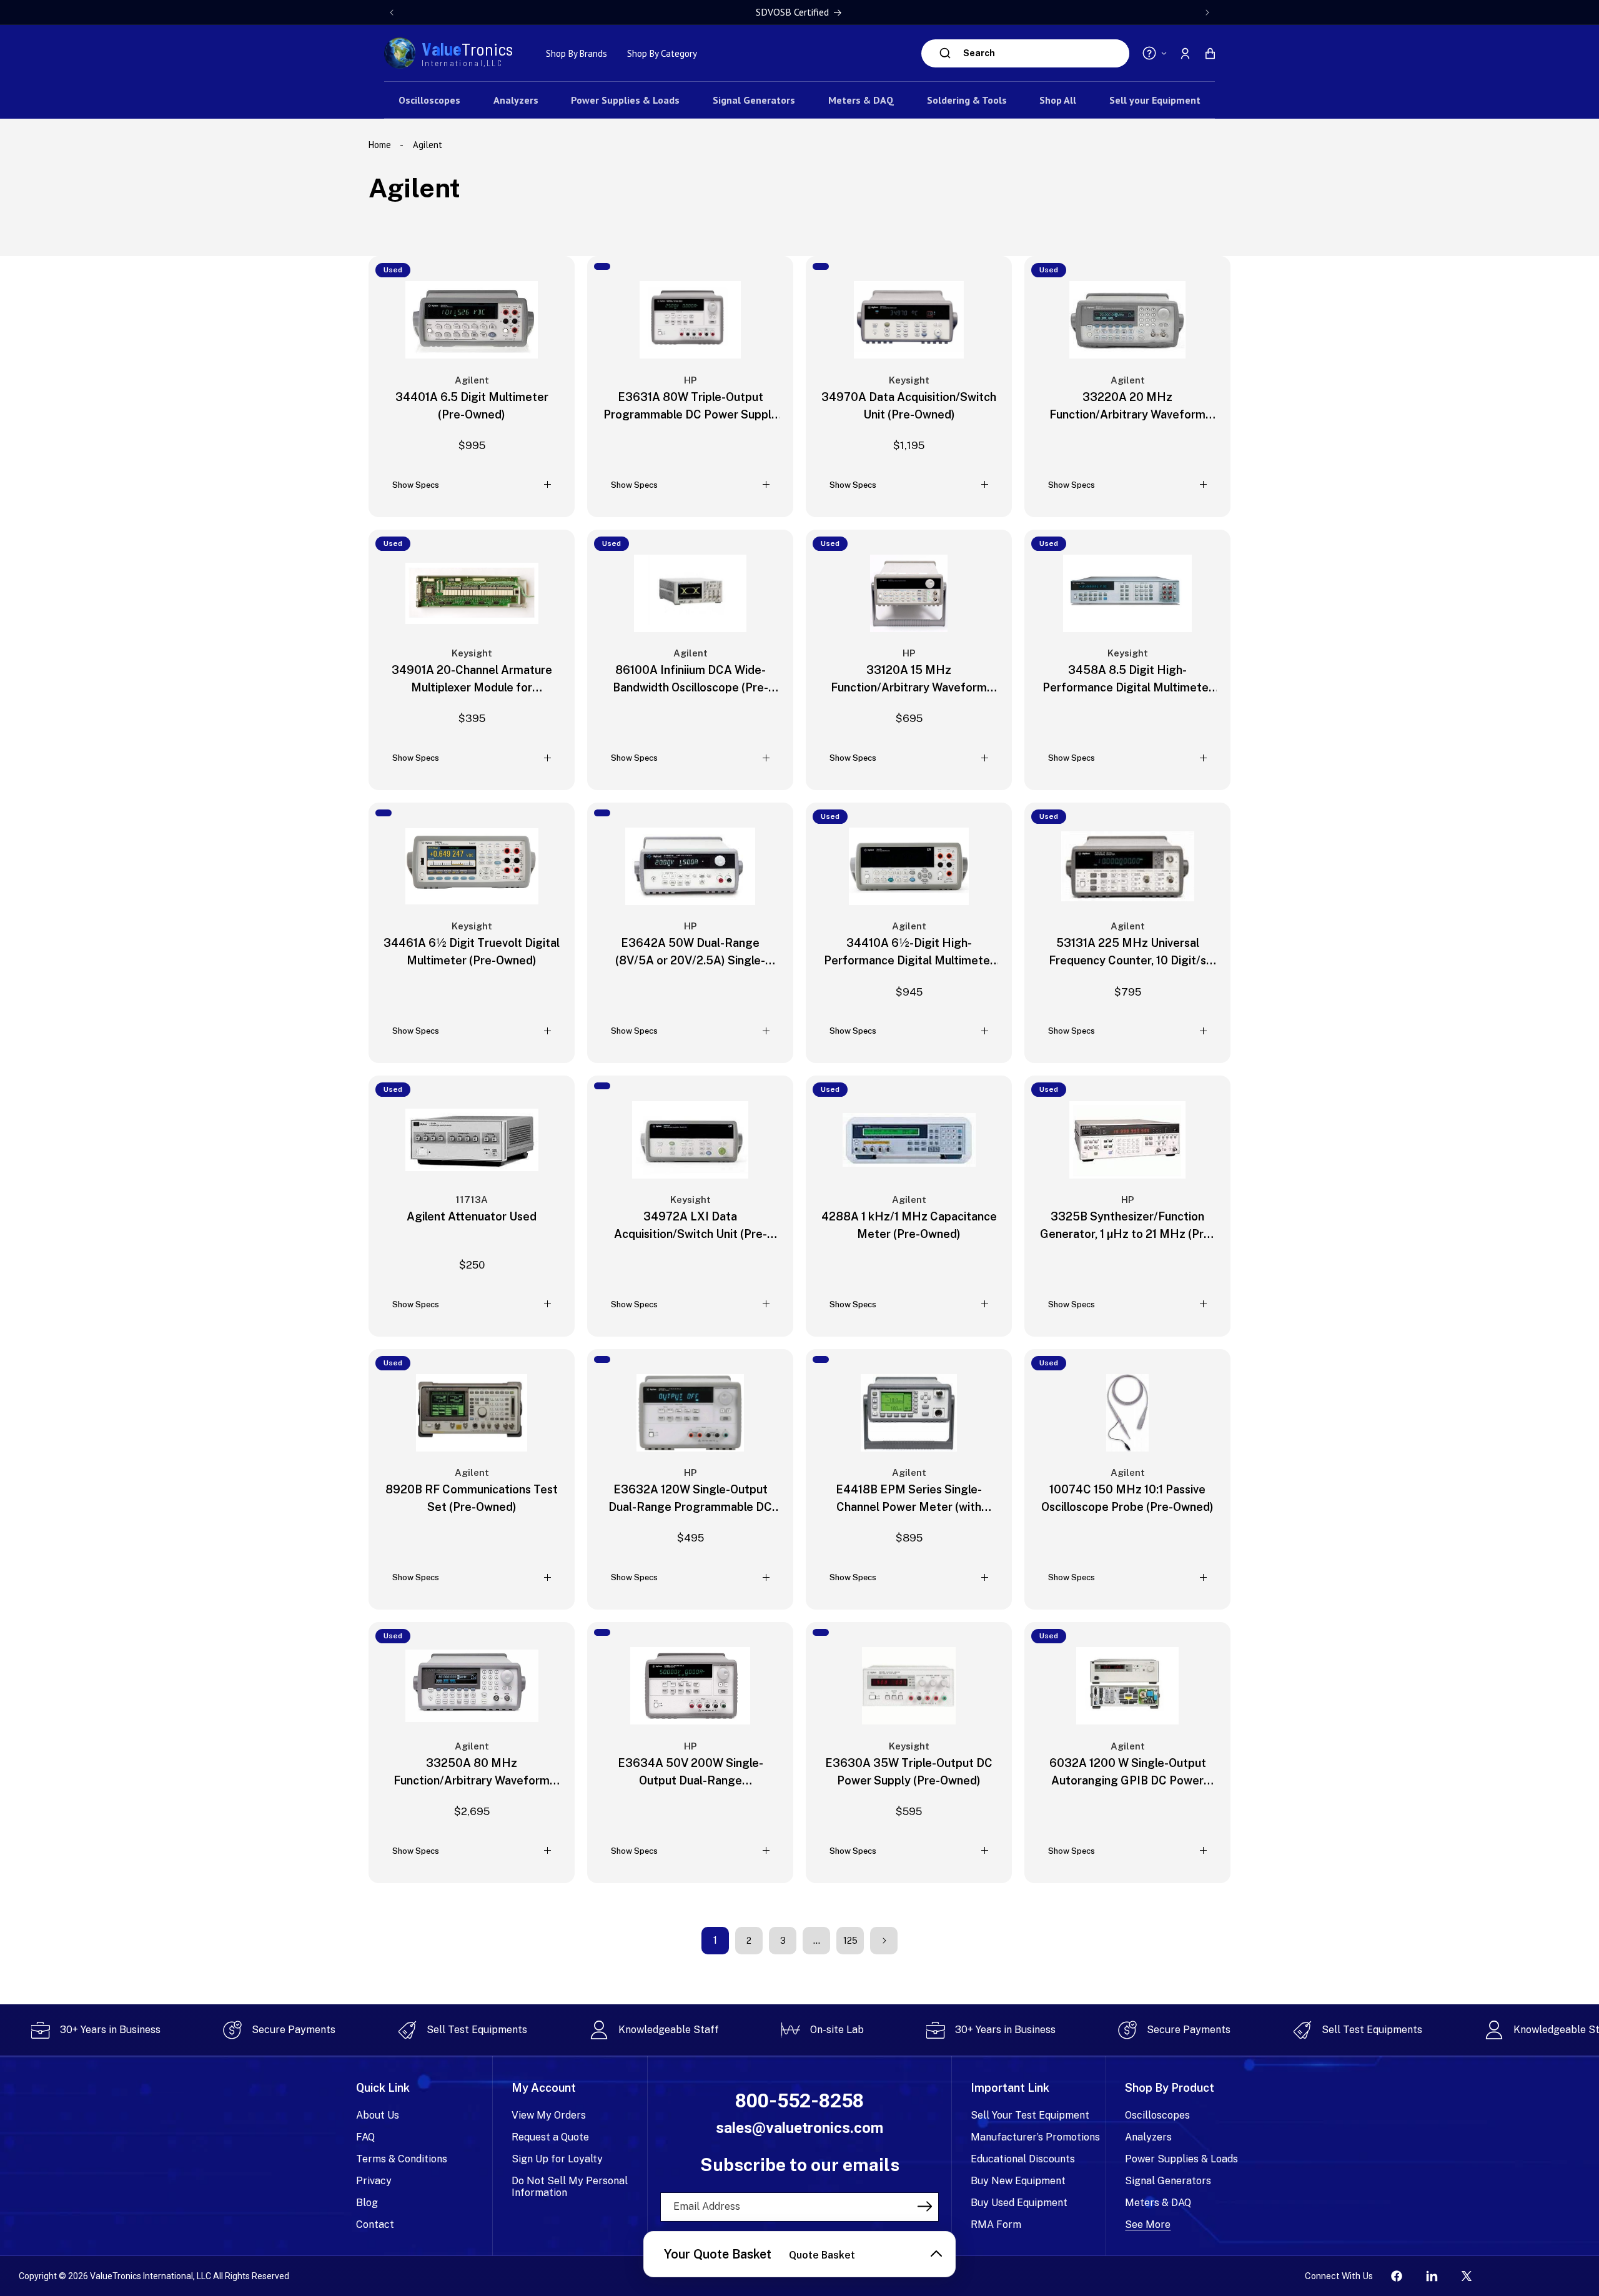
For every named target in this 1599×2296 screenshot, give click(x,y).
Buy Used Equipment (1019, 2203)
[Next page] (884, 1941)
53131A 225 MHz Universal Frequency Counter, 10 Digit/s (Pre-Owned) (1127, 953)
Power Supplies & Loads (1181, 2159)
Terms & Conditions (402, 2159)
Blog (367, 2203)
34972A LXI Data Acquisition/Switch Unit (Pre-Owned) (691, 1226)
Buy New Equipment (1018, 2181)
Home (381, 145)
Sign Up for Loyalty (557, 2159)
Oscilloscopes (1157, 2115)
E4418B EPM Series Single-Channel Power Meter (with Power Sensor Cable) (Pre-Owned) (909, 1499)
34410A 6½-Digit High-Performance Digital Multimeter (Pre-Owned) (909, 953)
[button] (1210, 53)
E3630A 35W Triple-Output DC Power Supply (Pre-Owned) (909, 1772)
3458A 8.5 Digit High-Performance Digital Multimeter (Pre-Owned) (1128, 680)
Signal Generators (1168, 2181)
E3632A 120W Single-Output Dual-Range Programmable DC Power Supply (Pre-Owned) (690, 1499)
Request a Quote (550, 2137)
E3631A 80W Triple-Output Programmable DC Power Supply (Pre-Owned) (691, 407)
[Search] (945, 53)
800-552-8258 (799, 2101)
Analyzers (1148, 2137)
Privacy (374, 2181)
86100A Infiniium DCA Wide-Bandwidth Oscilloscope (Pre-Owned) (691, 680)
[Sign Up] (925, 2206)
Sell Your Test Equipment (1030, 2115)
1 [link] (715, 1940)
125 (850, 1941)
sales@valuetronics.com (799, 2128)
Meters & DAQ (1158, 2203)
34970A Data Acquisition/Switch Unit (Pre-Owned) (909, 406)
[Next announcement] (1207, 12)
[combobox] (1043, 53)
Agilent (428, 145)
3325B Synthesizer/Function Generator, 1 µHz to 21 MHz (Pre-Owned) (1127, 1226)
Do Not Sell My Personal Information (570, 2187)
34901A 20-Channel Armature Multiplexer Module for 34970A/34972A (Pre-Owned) (472, 680)
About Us (378, 2115)
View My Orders (549, 2115)
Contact (375, 2224)
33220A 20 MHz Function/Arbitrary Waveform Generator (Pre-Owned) (1127, 407)
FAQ (365, 2137)
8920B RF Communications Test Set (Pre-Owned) (472, 1498)
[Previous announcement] (392, 12)
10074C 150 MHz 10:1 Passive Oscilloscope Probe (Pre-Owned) (1127, 1498)
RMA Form (996, 2224)
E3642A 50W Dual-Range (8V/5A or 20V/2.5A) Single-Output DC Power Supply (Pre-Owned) (691, 953)
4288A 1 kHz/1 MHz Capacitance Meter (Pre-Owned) (909, 1225)
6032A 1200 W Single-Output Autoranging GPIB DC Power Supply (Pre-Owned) (1128, 1773)
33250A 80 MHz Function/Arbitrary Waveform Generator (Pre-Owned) (472, 1773)
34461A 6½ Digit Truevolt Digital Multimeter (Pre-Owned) (472, 952)
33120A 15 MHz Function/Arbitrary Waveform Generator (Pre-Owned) (909, 680)
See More (1148, 2224)
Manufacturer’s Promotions (1035, 2137)
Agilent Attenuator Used (472, 1216)
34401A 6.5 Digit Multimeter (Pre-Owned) (472, 406)
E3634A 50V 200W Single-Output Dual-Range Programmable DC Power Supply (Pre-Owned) (691, 1773)
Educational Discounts (1023, 2159)
